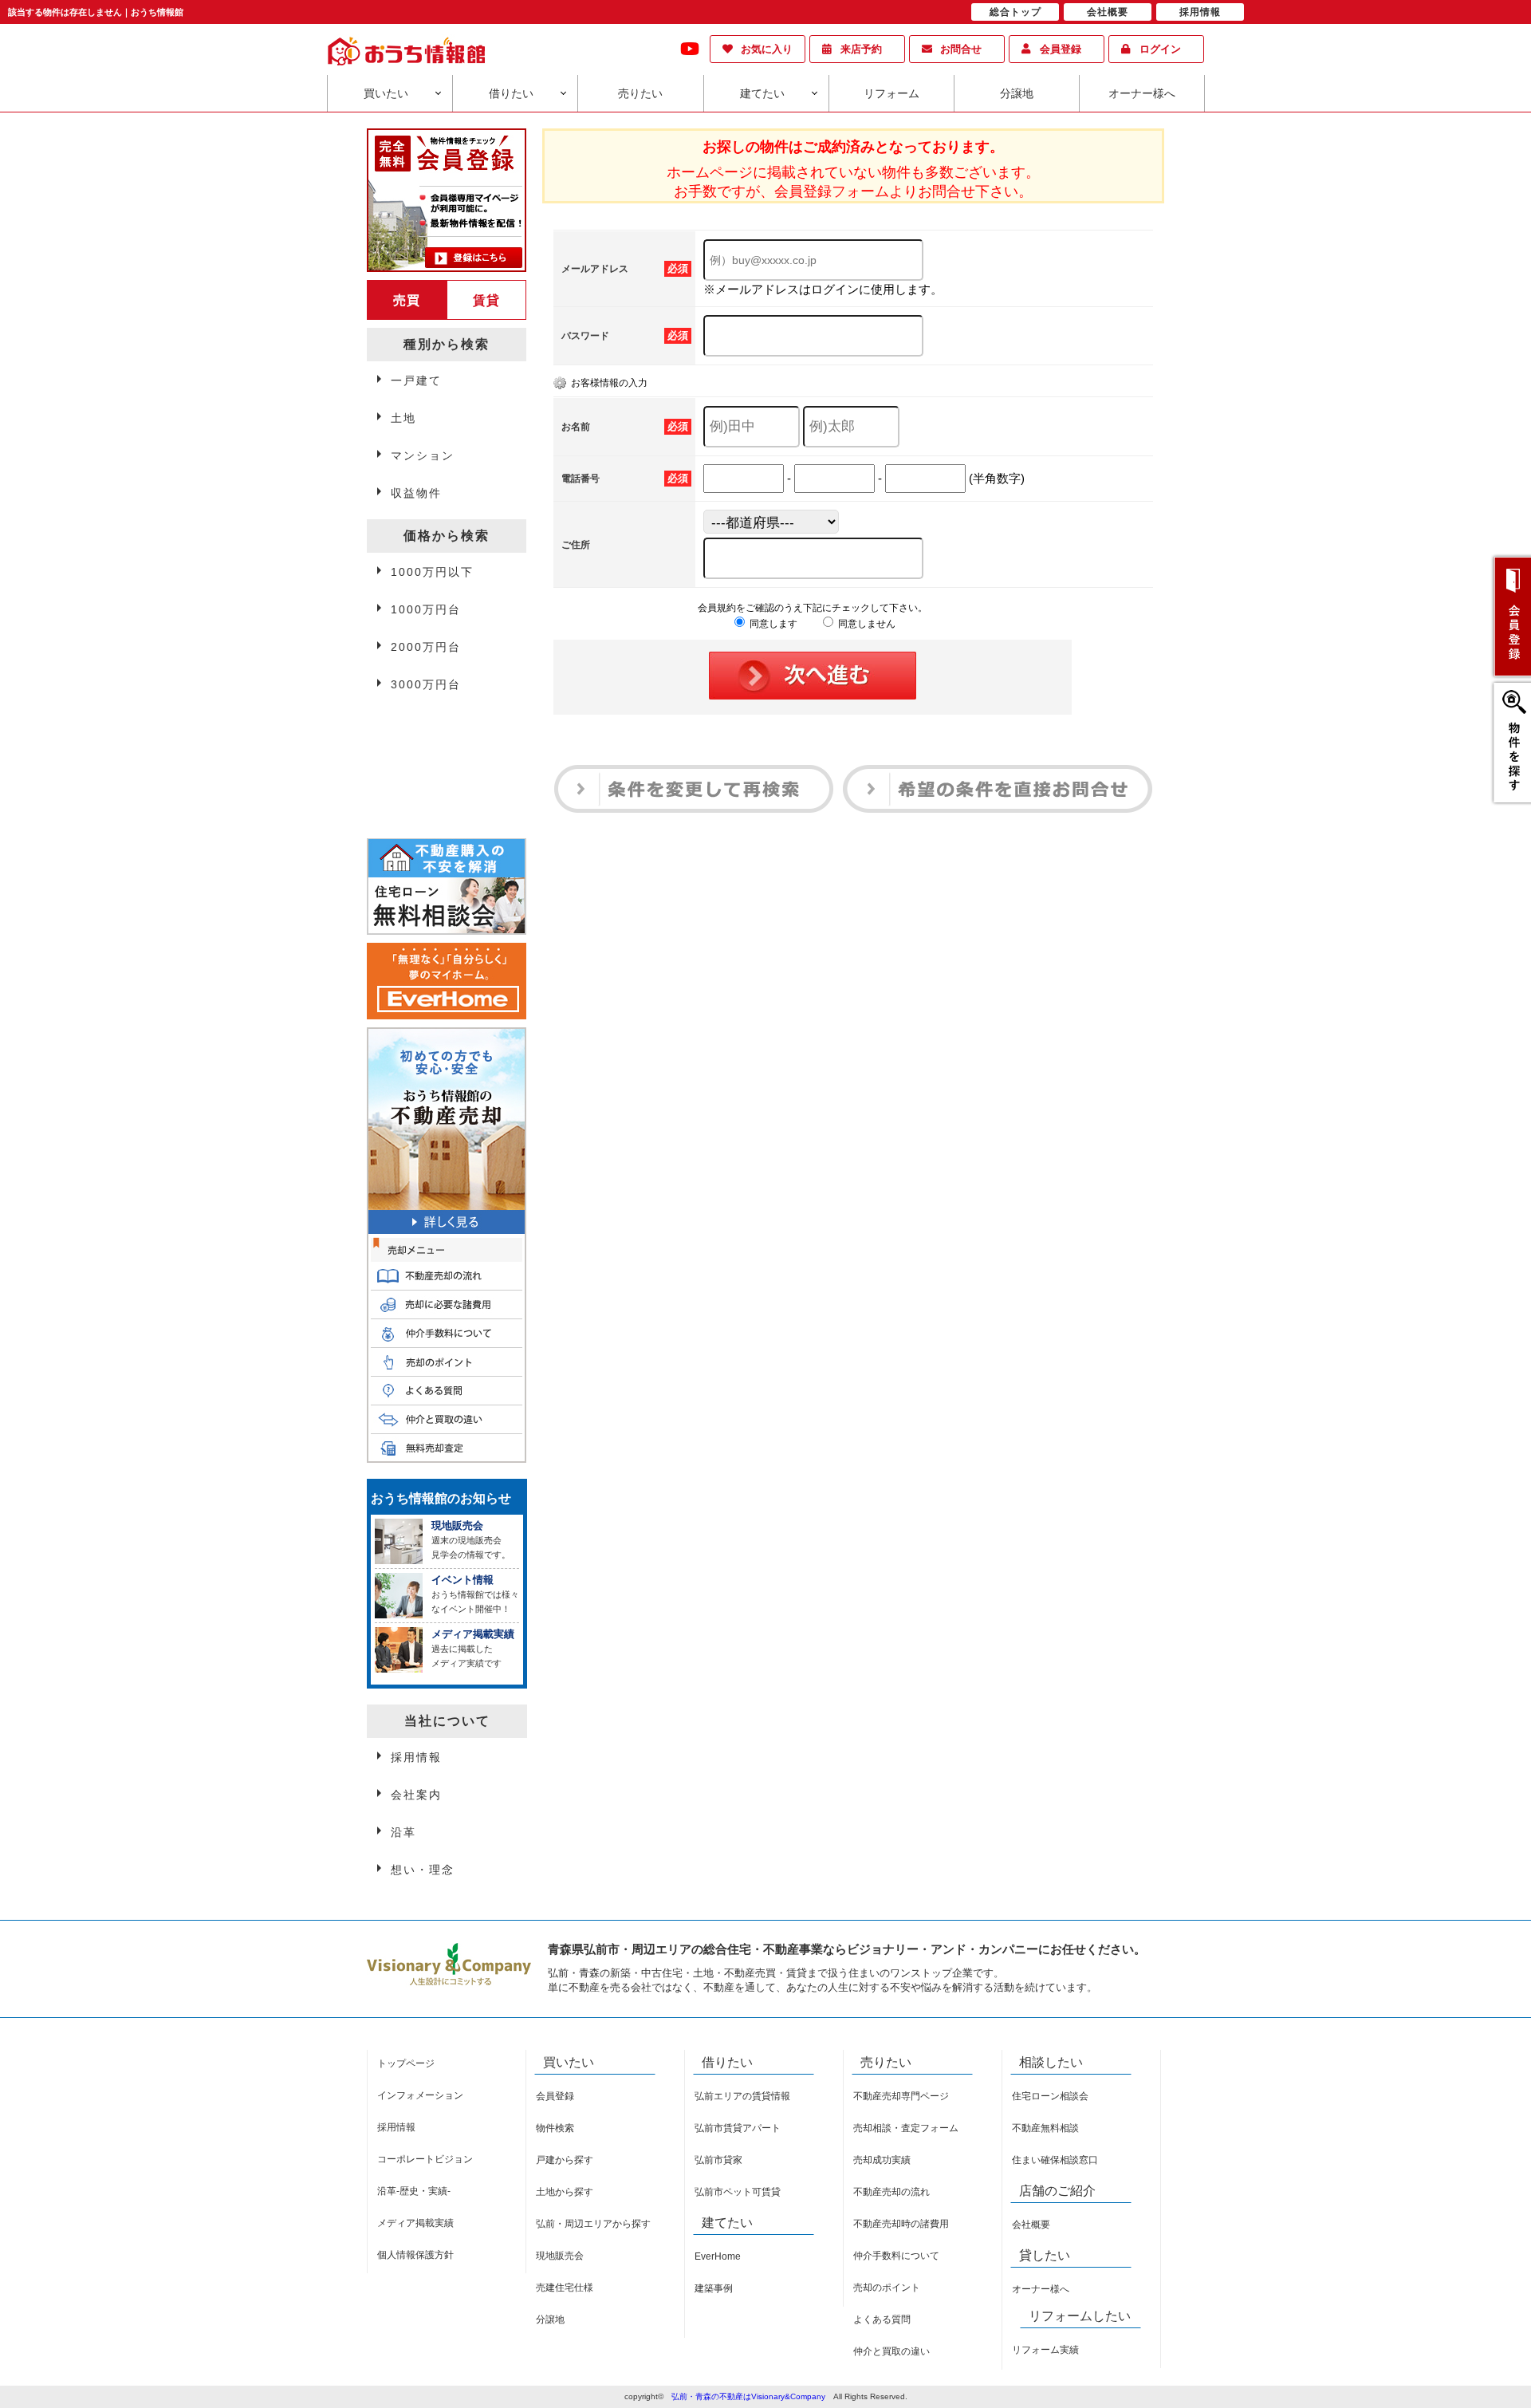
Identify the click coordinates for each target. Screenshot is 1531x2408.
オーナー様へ (1142, 93)
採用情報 (416, 1757)
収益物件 (416, 493)
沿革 (403, 1832)
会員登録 (1061, 49)
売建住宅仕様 (565, 2288)
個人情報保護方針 (415, 2255)
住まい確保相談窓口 (1055, 2160)
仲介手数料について (896, 2256)
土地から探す (565, 2192)
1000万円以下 (432, 572)
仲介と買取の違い (891, 2351)
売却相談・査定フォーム (906, 2128)
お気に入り (767, 49)
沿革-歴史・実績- (414, 2191)
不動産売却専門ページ (901, 2096)
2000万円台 (426, 647)
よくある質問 (882, 2319)
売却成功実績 (882, 2160)
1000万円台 (426, 609)
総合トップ (1015, 12)
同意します (772, 624)
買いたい (386, 93)
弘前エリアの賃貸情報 (742, 2096)
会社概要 (1031, 2225)
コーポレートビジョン (425, 2159)
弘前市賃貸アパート (738, 2128)
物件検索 (555, 2128)
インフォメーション (420, 2095)
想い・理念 (423, 1870)
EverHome (718, 2256)
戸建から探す (565, 2160)
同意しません (866, 624)
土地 (403, 418)
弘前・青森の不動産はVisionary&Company (748, 2396)
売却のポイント (887, 2288)
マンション (423, 455)
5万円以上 (420, 763)
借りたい (511, 93)
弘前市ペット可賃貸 (738, 2192)
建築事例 (714, 2288)
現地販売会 (560, 2256)
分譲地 (1017, 93)
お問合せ (961, 49)
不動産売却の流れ (891, 2192)
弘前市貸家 (718, 2160)
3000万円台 (426, 684)
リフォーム (891, 93)
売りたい (640, 93)
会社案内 (416, 1795)
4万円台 (414, 726)
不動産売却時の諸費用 (901, 2224)
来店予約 (861, 49)
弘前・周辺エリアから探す (593, 2224)
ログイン (1160, 49)
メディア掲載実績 (415, 2223)
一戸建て (416, 380)
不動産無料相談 (1045, 2128)
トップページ (406, 2063)
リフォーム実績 (1045, 2350)
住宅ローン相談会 (1050, 2096)
